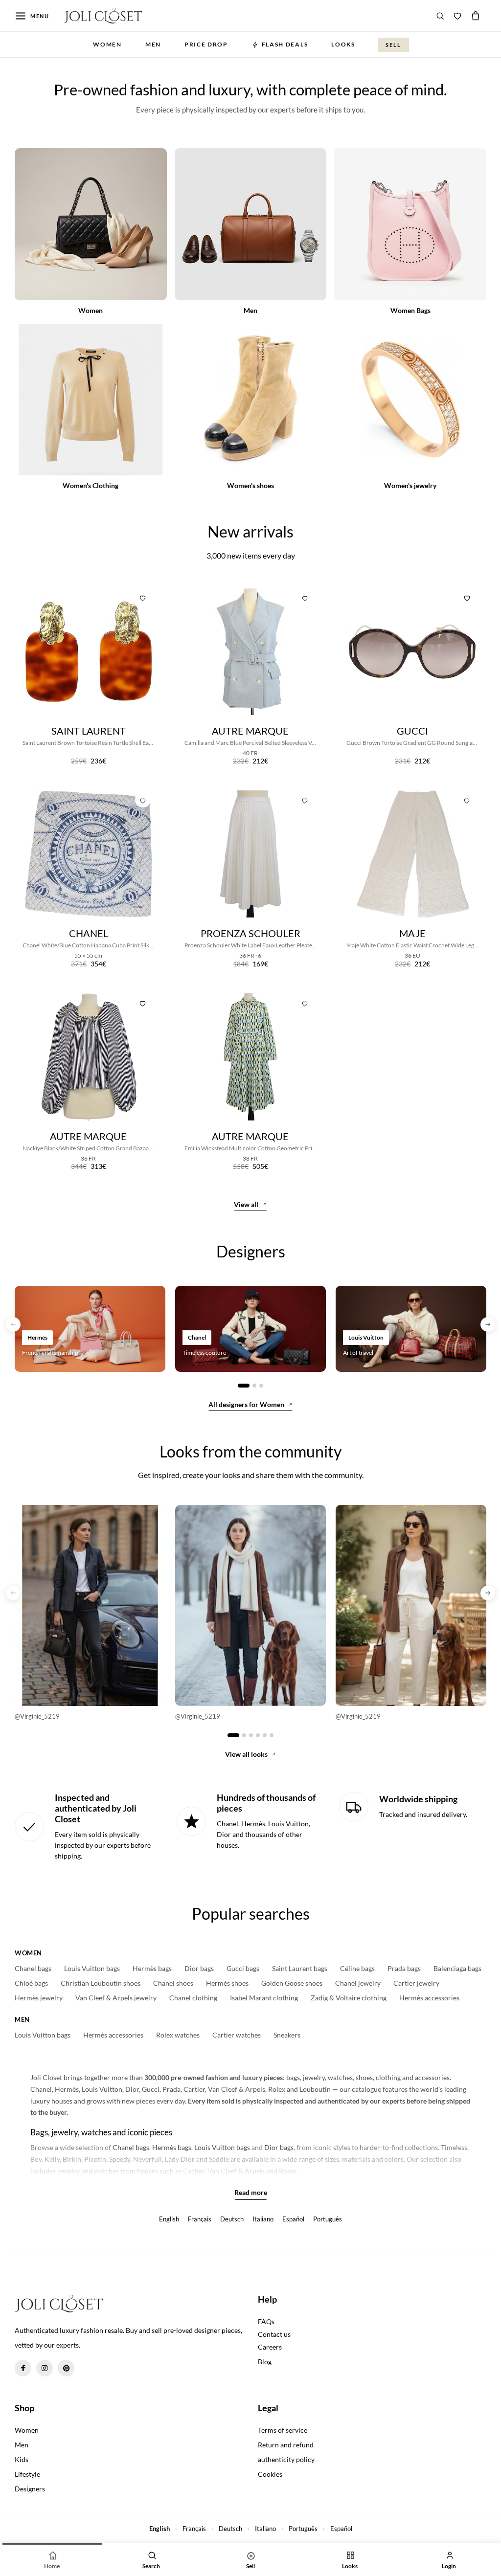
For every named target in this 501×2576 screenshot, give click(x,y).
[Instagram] (45, 2368)
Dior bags (199, 1969)
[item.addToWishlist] (143, 597)
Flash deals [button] (285, 44)
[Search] (440, 16)
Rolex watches (178, 2035)
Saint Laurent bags (300, 1969)
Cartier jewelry (416, 1983)
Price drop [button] (206, 44)
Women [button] (107, 44)
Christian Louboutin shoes (101, 1983)
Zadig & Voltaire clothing (349, 1998)
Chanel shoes (173, 1983)
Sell (393, 45)
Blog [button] (265, 2362)
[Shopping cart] (476, 16)
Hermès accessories (429, 1998)
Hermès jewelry (39, 1998)
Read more (251, 2193)
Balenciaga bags (457, 1969)
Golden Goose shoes (292, 1983)
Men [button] (153, 44)
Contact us (274, 2334)
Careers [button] (270, 2347)
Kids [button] (22, 2459)
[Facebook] (23, 2368)
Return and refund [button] (286, 2445)
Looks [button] (343, 44)
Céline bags (357, 1969)
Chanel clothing (193, 1998)
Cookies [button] (270, 2474)
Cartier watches (237, 2035)
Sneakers (287, 2035)
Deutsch (232, 2219)
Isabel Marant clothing (264, 1998)
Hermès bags (152, 1969)
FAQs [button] (266, 2321)
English (169, 2219)
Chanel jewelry (358, 1983)
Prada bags (404, 1969)
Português (328, 2219)
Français (200, 2219)
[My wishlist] (457, 16)
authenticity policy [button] (286, 2459)
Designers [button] (30, 2489)
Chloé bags (31, 1983)
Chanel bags (33, 1969)
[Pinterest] (66, 2368)
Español (293, 2219)
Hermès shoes (227, 1983)
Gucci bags (243, 1969)
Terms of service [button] (283, 2430)
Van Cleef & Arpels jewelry (116, 1998)
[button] (13, 1324)
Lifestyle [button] (27, 2474)
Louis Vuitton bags (92, 1969)
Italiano (263, 2219)
